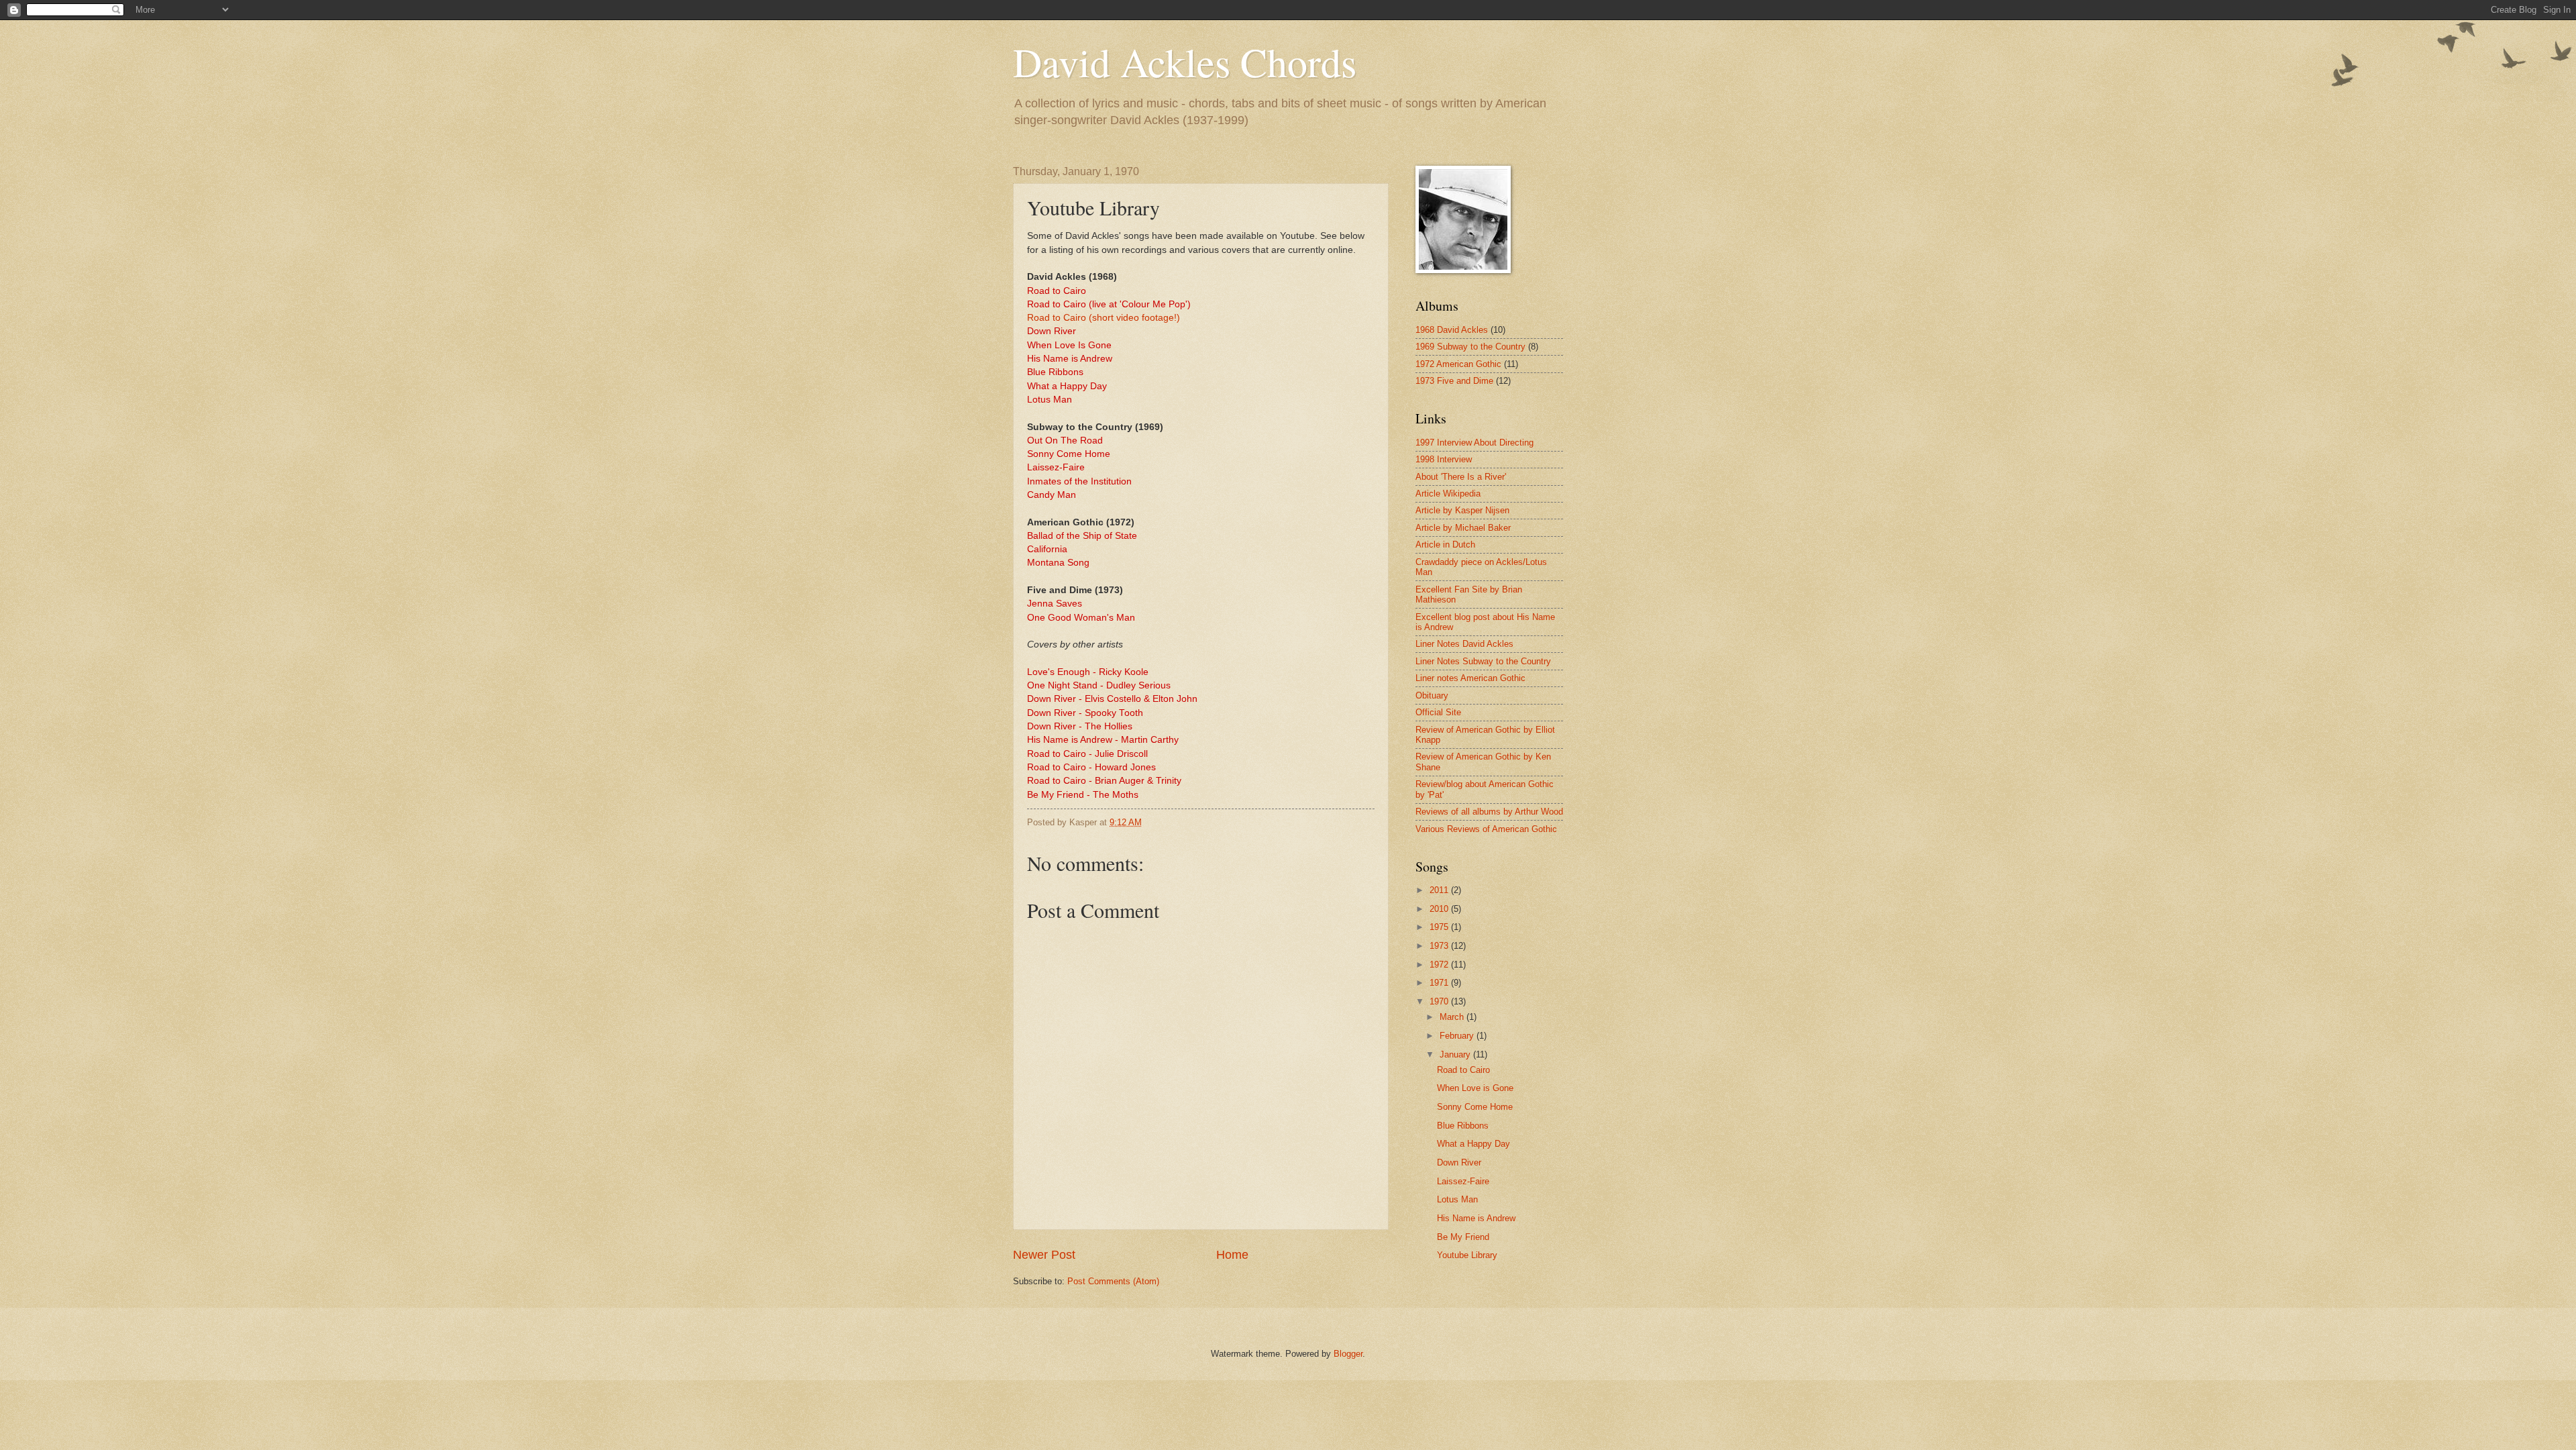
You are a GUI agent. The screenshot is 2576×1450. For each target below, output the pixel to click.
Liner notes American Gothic (1470, 678)
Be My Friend (1463, 1237)
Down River (1459, 1162)
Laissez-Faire (1463, 1181)
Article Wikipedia (1448, 494)
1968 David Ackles (1452, 330)
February (1458, 1036)
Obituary (1432, 695)
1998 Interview (1444, 459)
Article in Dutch (1445, 545)
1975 (1440, 927)
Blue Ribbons (1463, 1126)
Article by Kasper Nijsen (1462, 510)
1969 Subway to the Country (1470, 347)
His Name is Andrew (1476, 1218)
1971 (1440, 983)
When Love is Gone (1475, 1088)
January (1456, 1054)
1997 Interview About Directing (1474, 443)
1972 (1440, 965)
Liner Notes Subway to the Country (1483, 661)
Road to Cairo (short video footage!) (1104, 318)
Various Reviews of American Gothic (1486, 829)
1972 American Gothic (1458, 364)
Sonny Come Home (1475, 1107)
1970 (1440, 1001)
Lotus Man (1457, 1199)
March (1453, 1017)
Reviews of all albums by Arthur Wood (1489, 812)
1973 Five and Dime (1454, 381)
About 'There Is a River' (1461, 477)
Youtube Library (1467, 1255)
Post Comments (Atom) (1113, 1281)
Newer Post (1044, 1255)
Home (1232, 1255)
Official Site (1438, 712)
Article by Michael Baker (1463, 528)
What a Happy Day (1473, 1144)
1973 (1440, 946)
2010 (1440, 909)
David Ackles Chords (1185, 62)
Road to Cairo (1463, 1070)
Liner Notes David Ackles (1464, 644)
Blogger (1348, 1354)
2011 (1440, 890)
